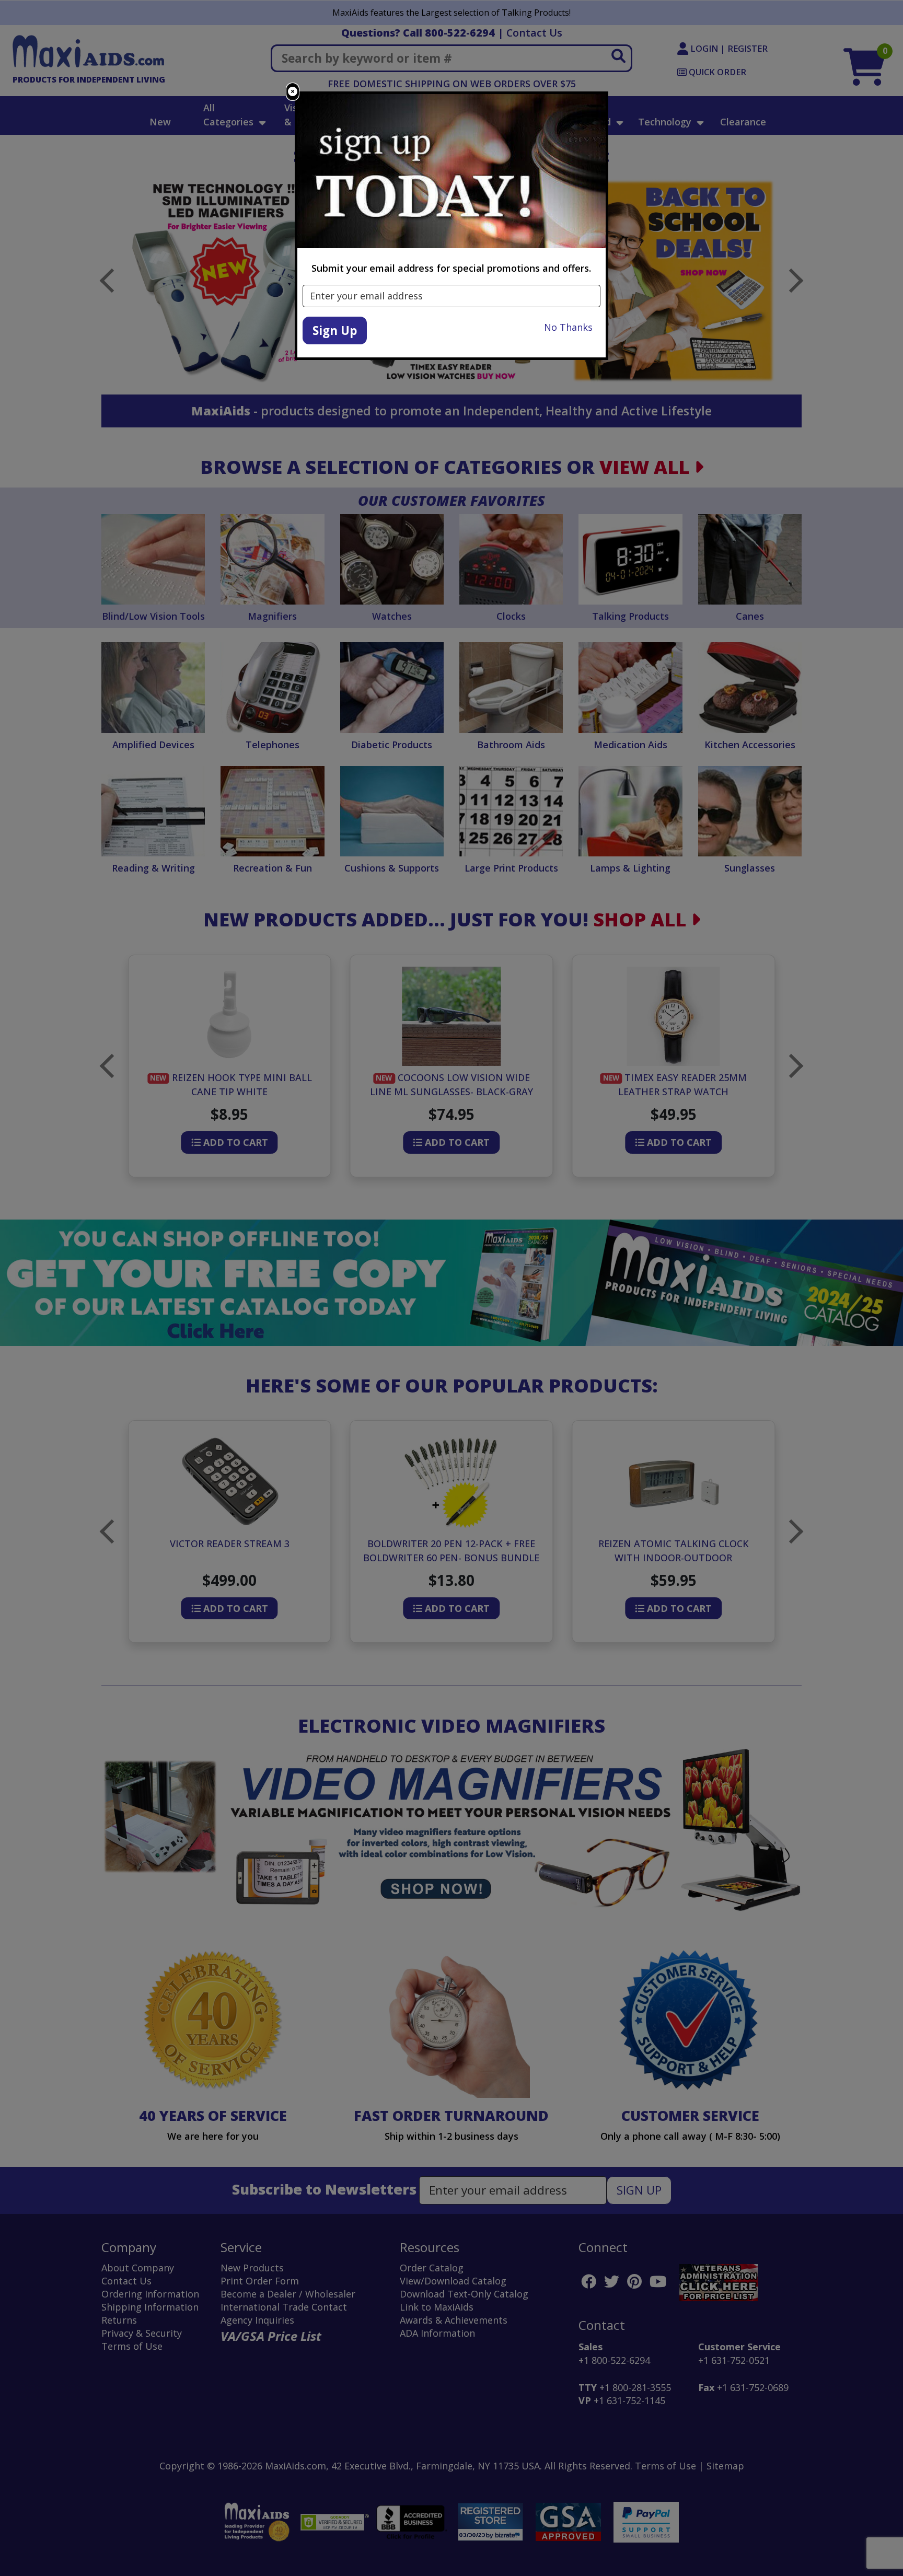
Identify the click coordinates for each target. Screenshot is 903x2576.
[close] (293, 92)
